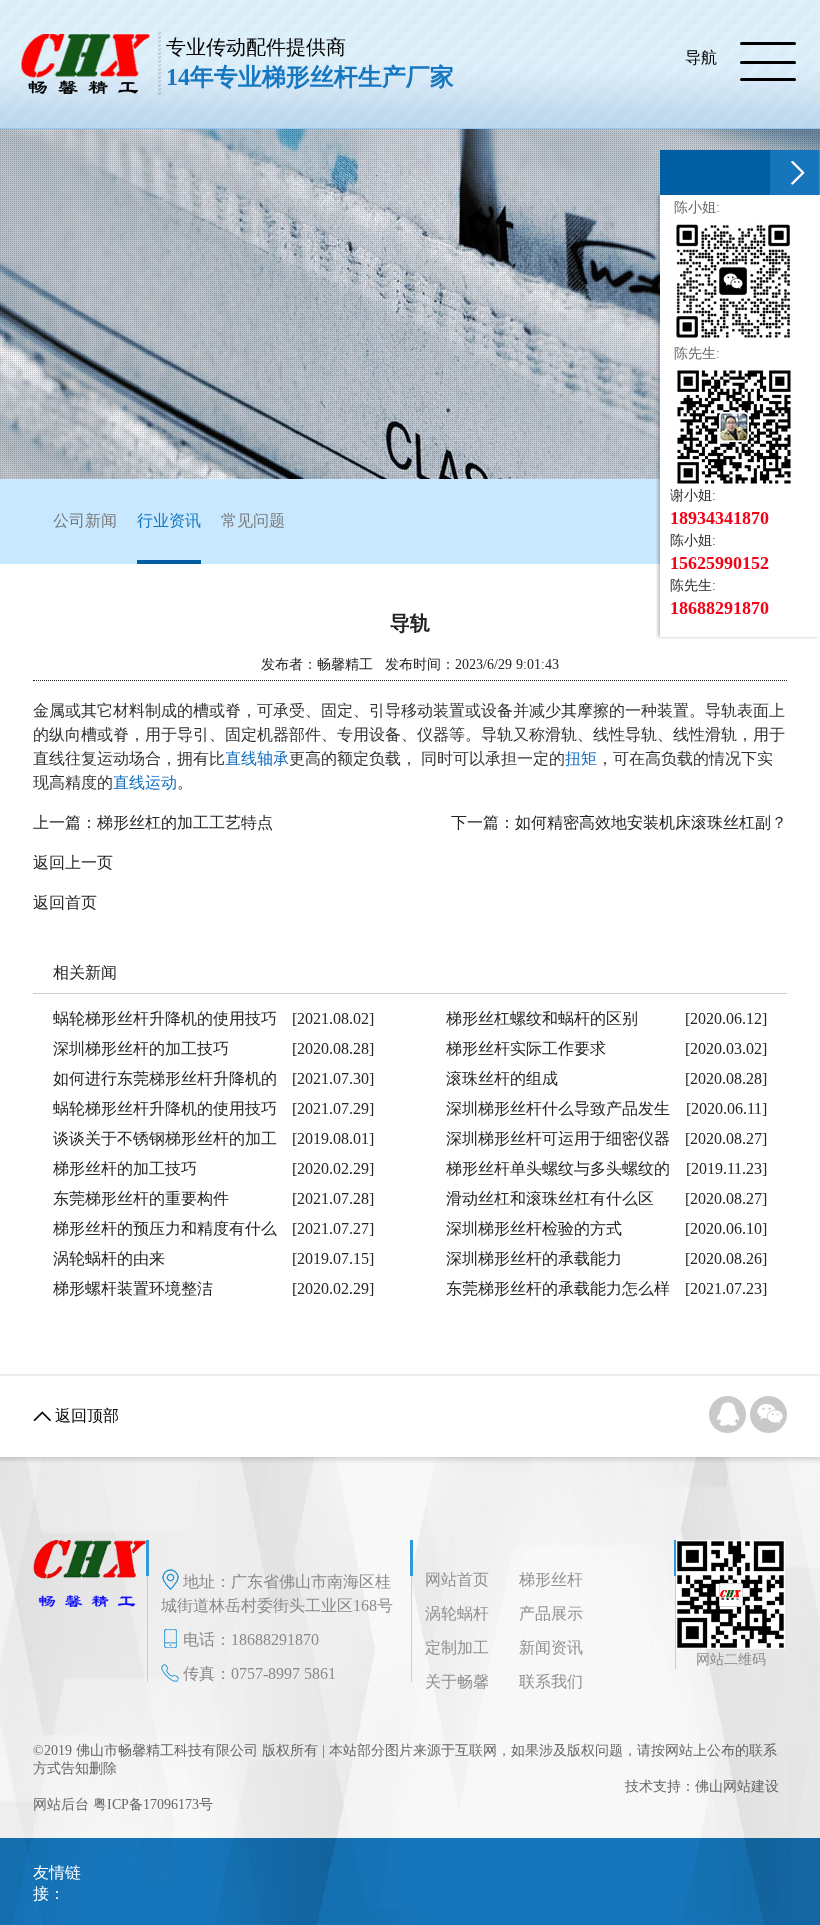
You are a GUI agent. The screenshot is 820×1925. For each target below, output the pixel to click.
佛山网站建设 (737, 1786)
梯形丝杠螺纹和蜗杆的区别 (542, 1018)
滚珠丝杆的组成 (502, 1078)
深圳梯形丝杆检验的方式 (534, 1228)
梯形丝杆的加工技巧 (125, 1168)
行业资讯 (169, 520)
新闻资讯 (551, 1647)
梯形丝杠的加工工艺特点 (185, 822)
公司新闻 (85, 520)
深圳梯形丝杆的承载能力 (534, 1258)
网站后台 (61, 1804)
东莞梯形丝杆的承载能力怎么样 (558, 1288)
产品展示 (551, 1613)
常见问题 (253, 520)
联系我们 (551, 1681)
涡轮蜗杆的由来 (109, 1258)
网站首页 (457, 1579)
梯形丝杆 (551, 1579)
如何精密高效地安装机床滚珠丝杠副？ (651, 822)
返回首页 (65, 902)
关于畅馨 (457, 1681)
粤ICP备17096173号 (153, 1804)
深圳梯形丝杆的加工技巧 (141, 1048)
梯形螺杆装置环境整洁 (133, 1288)
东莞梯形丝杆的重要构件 (141, 1198)
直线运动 (145, 782)
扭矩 (581, 758)
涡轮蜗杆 (457, 1613)
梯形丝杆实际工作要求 (526, 1048)
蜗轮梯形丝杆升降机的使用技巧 (165, 1018)
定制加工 (457, 1647)
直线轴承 (257, 758)
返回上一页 (73, 862)
